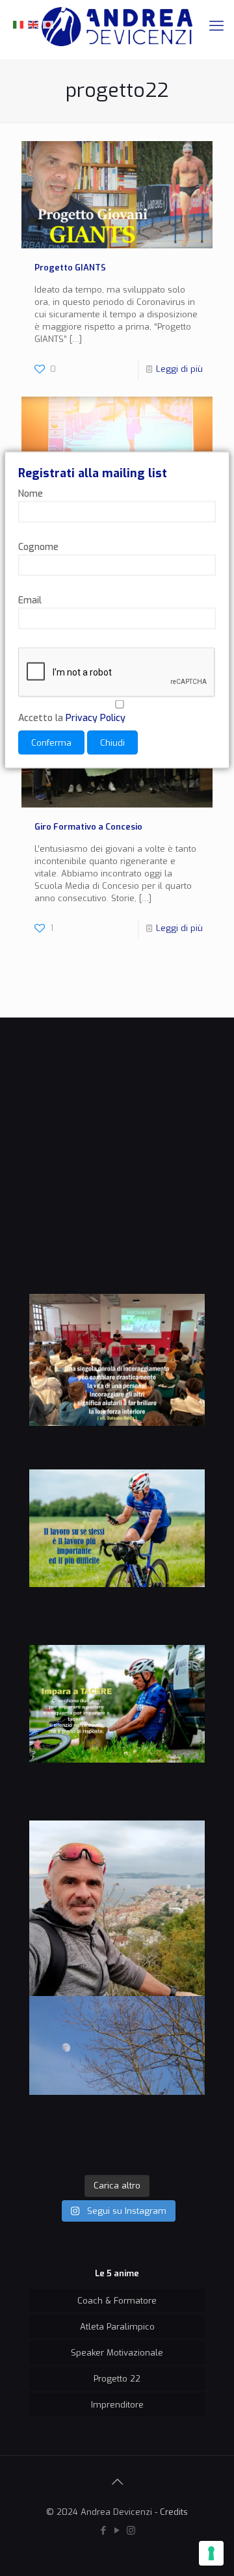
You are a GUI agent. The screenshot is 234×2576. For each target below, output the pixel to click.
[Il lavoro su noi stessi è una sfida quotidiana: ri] (117, 1557)
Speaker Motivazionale (117, 2353)
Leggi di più (179, 369)
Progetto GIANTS (70, 268)
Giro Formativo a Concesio (88, 827)
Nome (31, 494)
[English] (34, 24)
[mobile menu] (216, 26)
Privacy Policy (96, 718)
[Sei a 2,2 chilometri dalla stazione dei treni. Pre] (117, 1908)
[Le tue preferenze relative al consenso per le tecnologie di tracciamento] (211, 2553)
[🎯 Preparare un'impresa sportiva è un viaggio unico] (117, 2084)
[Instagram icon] (131, 2530)
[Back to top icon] (117, 2482)
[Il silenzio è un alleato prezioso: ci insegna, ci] (117, 1733)
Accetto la (72, 718)
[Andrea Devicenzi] (117, 26)
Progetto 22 (117, 2379)
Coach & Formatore (117, 2301)
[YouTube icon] (117, 2530)
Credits (174, 2512)
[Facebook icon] (104, 2530)
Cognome (38, 547)
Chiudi (112, 743)
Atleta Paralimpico (117, 2327)
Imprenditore (117, 2405)
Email (30, 600)
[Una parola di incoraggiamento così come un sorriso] (117, 1382)
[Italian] (19, 24)
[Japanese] (49, 24)
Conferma (51, 743)
